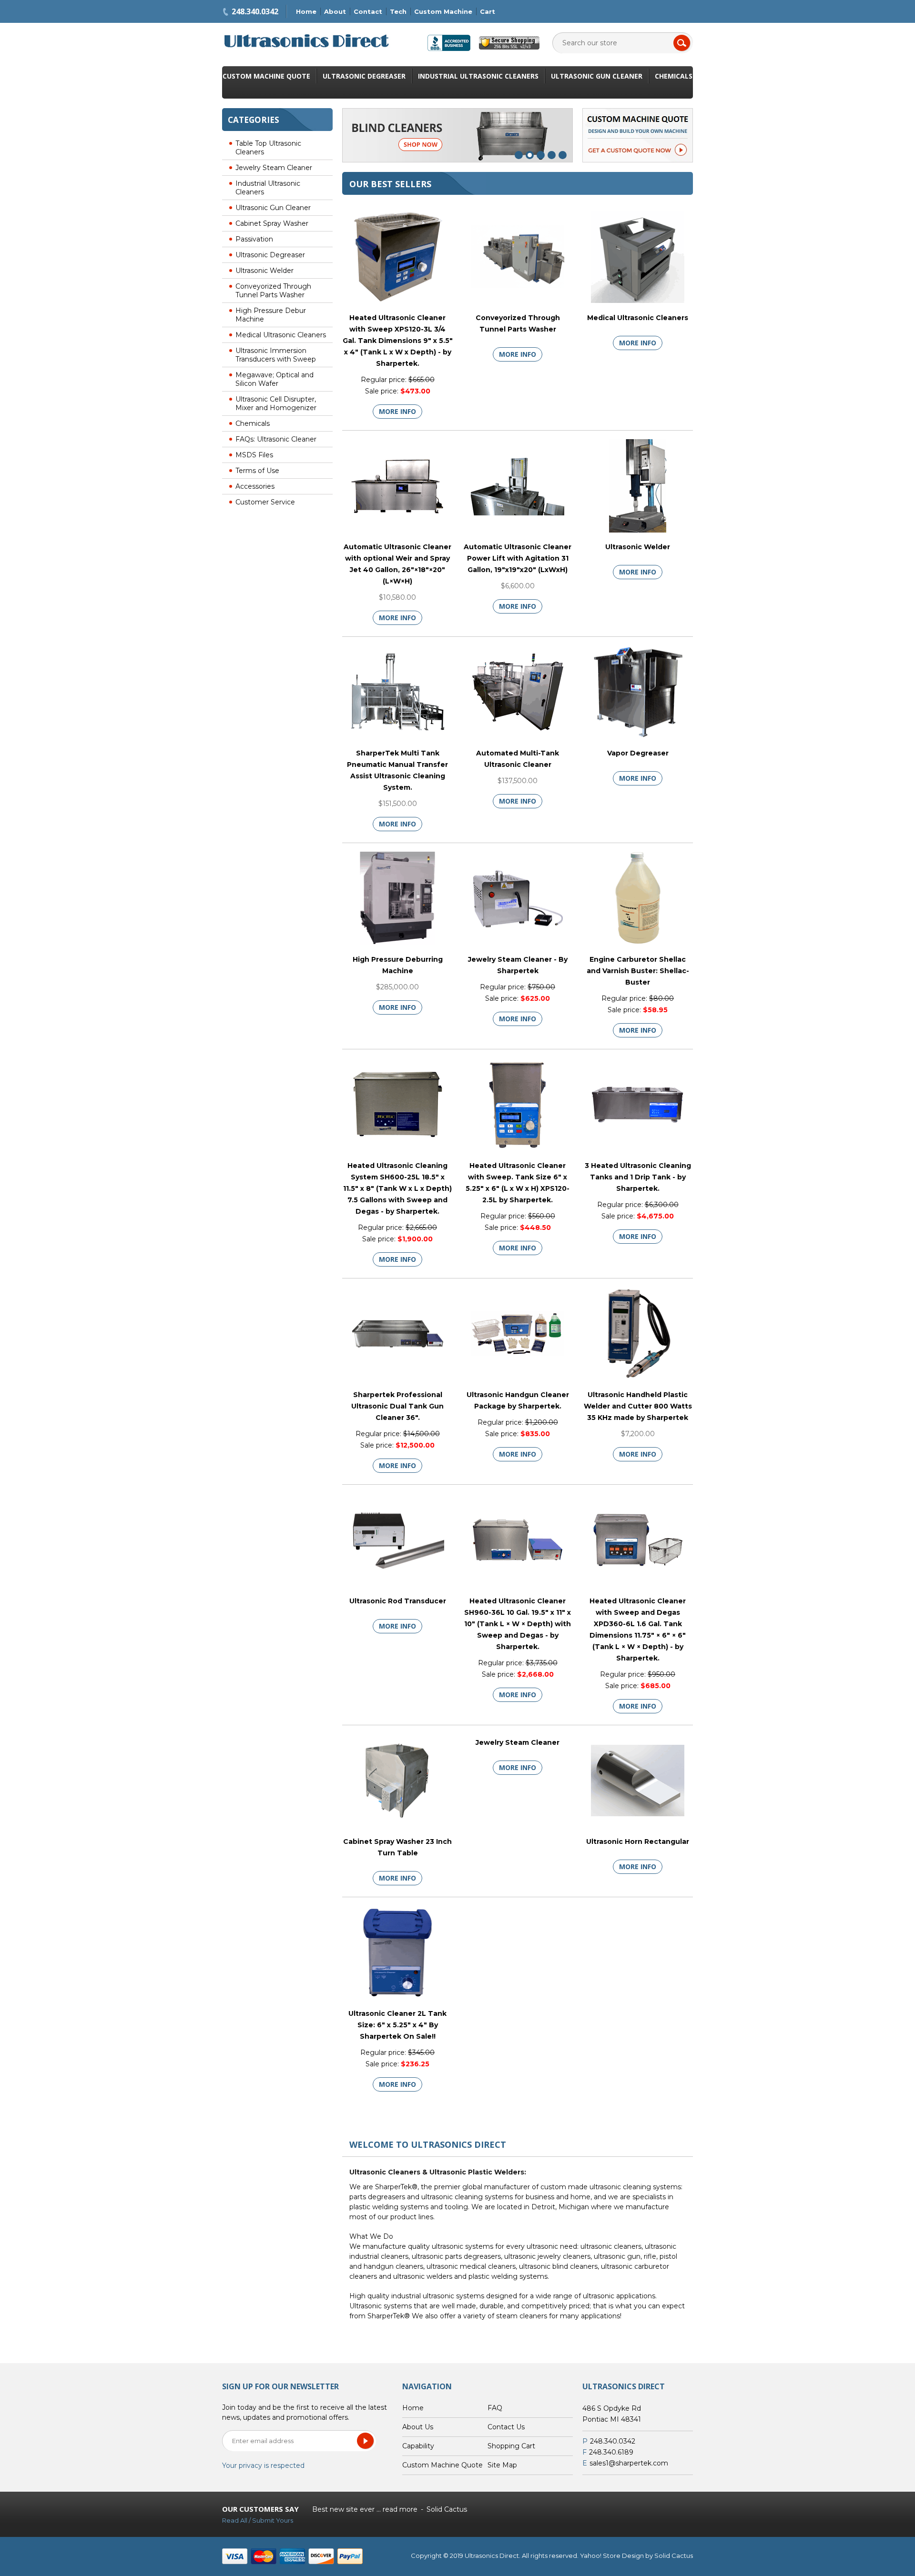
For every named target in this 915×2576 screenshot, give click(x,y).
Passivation (254, 239)
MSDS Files (254, 455)
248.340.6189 (611, 2452)
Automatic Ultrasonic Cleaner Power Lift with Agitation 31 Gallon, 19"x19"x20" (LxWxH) (518, 558)
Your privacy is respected (263, 2465)
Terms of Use (257, 471)
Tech (398, 11)
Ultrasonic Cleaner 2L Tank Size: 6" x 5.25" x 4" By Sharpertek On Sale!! (397, 2025)
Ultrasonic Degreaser (364, 76)
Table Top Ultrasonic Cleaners (268, 148)
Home (306, 11)
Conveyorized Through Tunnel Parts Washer (273, 291)
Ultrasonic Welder (264, 271)
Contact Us (506, 2427)
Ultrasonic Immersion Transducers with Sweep (276, 355)
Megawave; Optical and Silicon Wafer (274, 379)
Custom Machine (443, 11)
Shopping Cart (511, 2446)
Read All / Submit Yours (258, 2520)
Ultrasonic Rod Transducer (398, 1601)
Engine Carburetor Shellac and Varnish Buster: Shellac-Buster (638, 971)
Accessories (255, 486)
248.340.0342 (255, 11)
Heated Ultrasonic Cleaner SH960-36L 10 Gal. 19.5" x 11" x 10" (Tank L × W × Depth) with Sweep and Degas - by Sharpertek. (518, 1624)
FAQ (495, 2408)
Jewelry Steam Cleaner (274, 168)
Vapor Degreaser (638, 753)
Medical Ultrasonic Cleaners (281, 335)
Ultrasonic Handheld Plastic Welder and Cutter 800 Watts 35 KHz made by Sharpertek (638, 1406)
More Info (397, 411)
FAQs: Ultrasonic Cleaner (276, 439)
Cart (488, 11)
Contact (368, 11)
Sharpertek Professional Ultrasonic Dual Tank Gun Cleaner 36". (397, 1406)
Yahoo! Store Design (612, 2556)
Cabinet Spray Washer (272, 223)
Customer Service (265, 502)
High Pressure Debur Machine (271, 315)
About (335, 11)
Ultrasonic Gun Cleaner (597, 76)
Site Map (502, 2465)
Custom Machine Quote (266, 76)
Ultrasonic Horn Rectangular (638, 1841)
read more (400, 2509)
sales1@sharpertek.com (629, 2463)
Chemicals (674, 76)
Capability (418, 2446)
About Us (418, 2427)
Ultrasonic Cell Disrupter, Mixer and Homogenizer (276, 403)
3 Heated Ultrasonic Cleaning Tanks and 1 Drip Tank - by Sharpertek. (638, 1177)
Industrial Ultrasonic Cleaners (478, 76)
